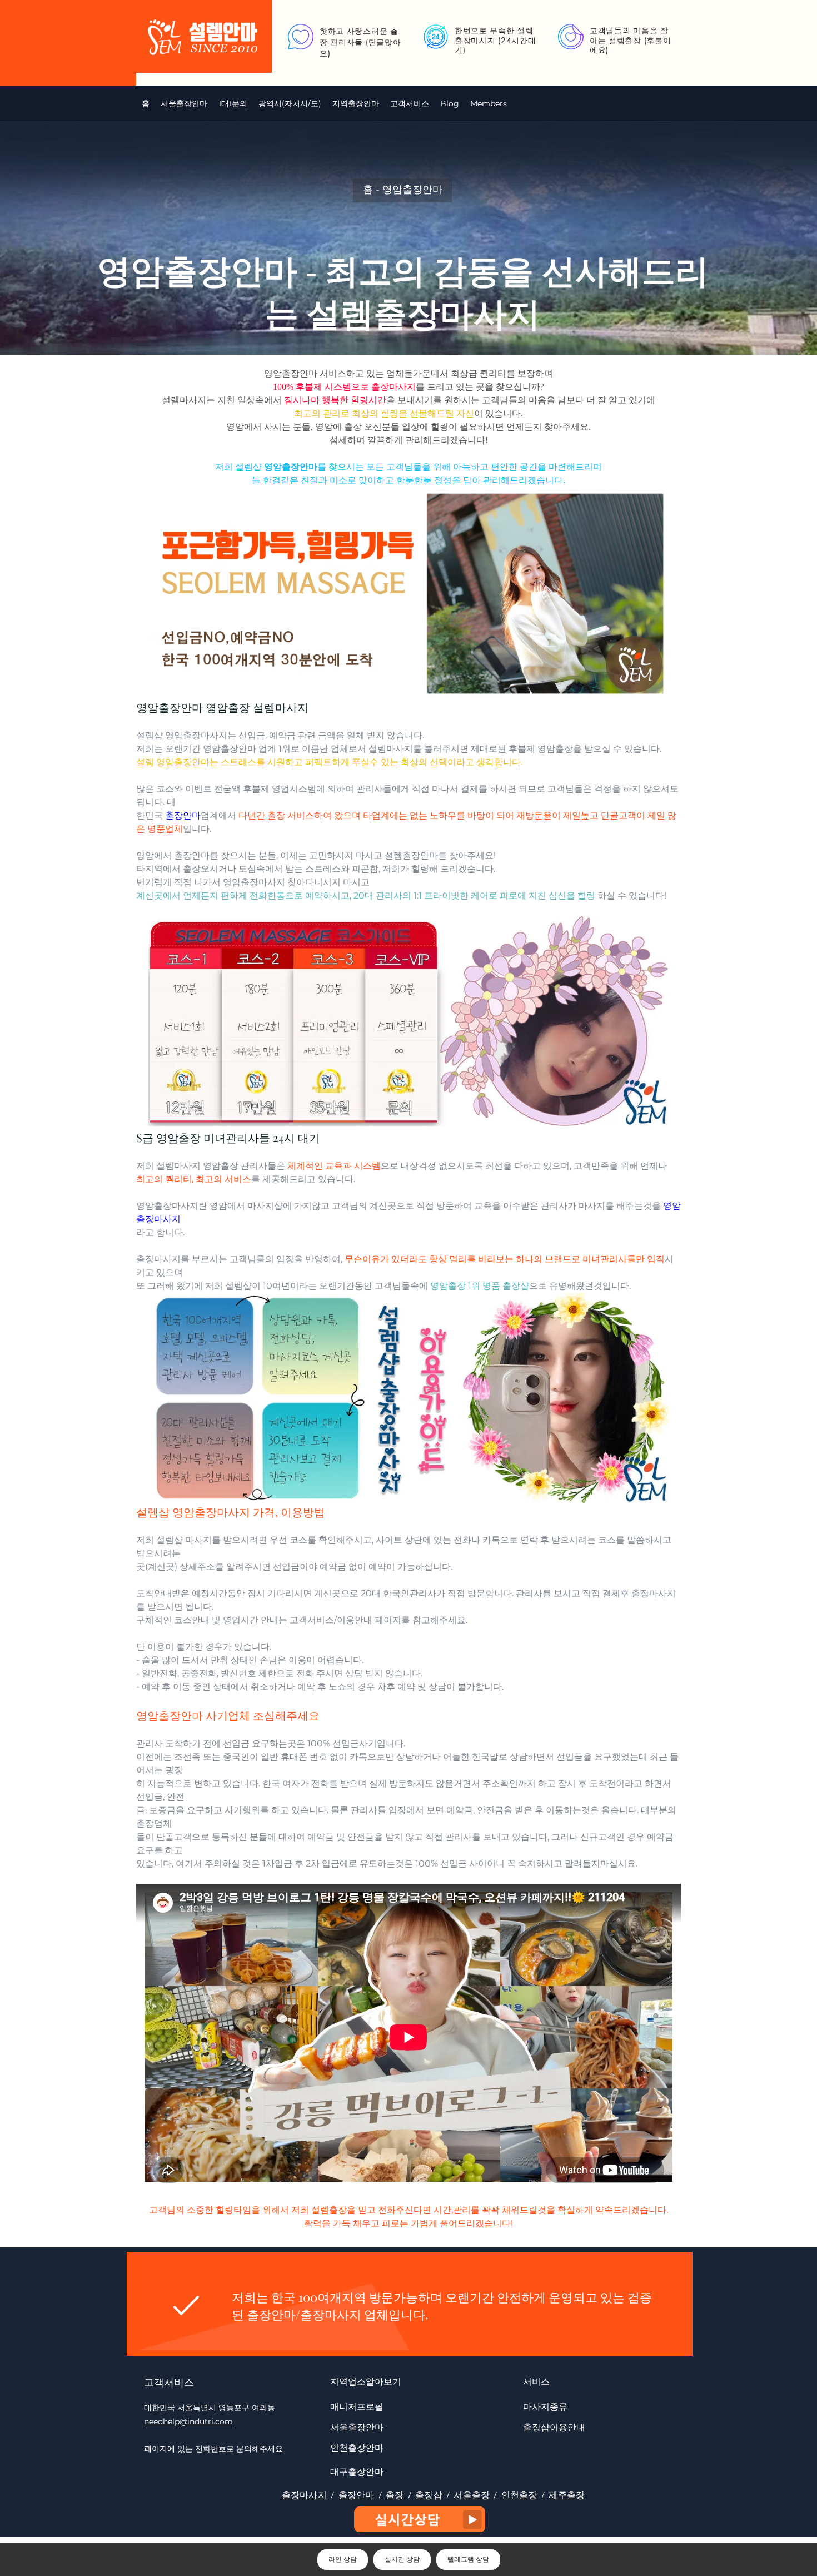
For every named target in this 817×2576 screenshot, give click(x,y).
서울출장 (472, 2495)
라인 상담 (343, 2559)
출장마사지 (304, 2495)
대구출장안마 (357, 2471)
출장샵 (429, 2495)
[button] (290, 103)
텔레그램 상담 (468, 2559)
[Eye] (420, 2519)
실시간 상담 (402, 2559)
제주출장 (567, 2495)
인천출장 (519, 2495)
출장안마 (357, 2495)
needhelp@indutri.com (188, 2421)
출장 (395, 2495)
